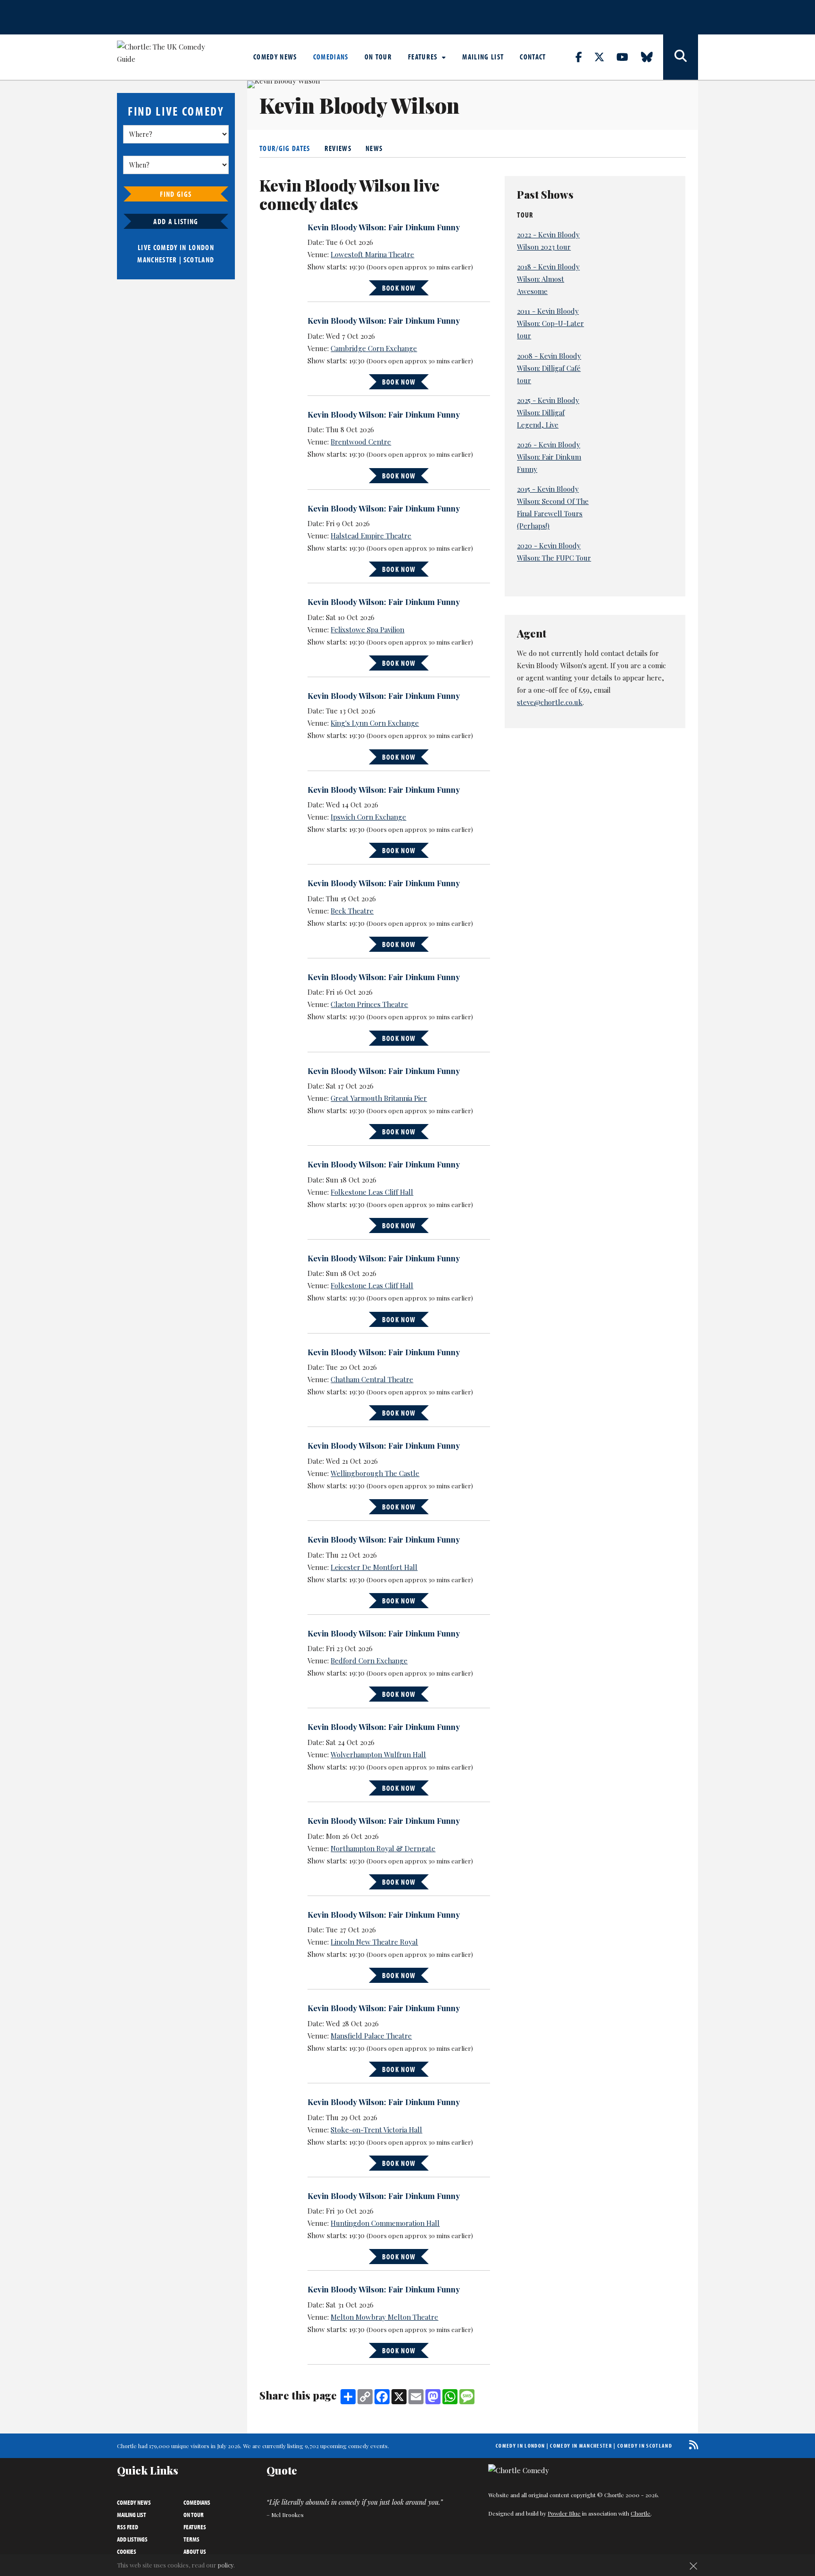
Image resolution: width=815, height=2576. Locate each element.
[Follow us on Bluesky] (652, 57)
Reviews (338, 148)
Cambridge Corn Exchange (374, 348)
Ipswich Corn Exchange (368, 817)
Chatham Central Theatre (372, 1379)
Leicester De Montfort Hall (374, 1567)
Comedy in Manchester (581, 2446)
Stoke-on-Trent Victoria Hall (376, 2130)
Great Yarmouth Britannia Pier (379, 1098)
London (201, 247)
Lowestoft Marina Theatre (372, 254)
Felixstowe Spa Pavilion (367, 629)
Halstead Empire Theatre (371, 536)
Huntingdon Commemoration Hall (385, 2223)
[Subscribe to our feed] (691, 2445)
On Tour (378, 57)
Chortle (640, 2513)
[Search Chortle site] (681, 57)
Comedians (331, 57)
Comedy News (275, 57)
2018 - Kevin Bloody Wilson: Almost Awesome (548, 279)
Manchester (157, 260)
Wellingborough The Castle (375, 1473)
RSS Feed (128, 2527)
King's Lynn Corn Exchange (375, 723)
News (374, 148)
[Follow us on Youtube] (628, 57)
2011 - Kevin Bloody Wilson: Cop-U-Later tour (550, 323)
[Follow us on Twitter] (605, 57)
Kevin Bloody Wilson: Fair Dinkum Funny (384, 227)
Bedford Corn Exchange (369, 1661)
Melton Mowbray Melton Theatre (384, 2317)
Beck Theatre (352, 911)
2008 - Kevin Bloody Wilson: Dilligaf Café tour (549, 368)
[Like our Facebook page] (584, 57)
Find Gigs (176, 194)
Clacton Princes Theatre (369, 1004)
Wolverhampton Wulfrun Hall (378, 1754)
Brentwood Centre (361, 442)
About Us (195, 2551)
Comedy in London (520, 2446)
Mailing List (483, 57)
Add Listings (132, 2539)
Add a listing (176, 221)
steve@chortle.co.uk (550, 702)
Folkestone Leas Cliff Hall (372, 1192)
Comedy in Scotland (645, 2446)
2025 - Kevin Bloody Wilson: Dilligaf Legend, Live (548, 412)
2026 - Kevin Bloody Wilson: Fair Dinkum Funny (549, 457)
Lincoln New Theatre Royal (374, 1942)
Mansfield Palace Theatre (371, 2036)
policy (226, 2565)
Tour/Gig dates (285, 148)
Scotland (199, 260)
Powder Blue (564, 2513)
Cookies (127, 2551)
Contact (533, 57)
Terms (191, 2539)
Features (424, 57)
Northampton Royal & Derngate (383, 1848)
